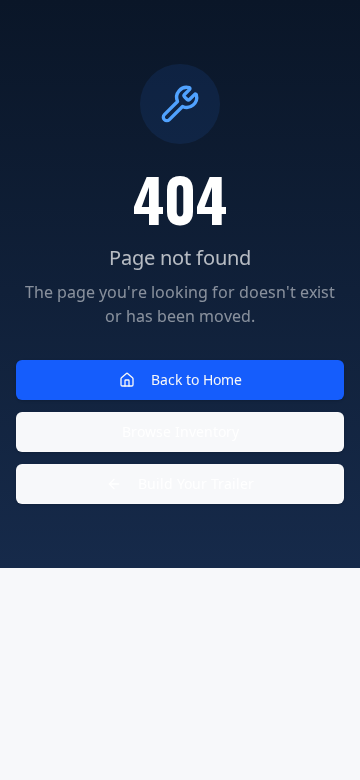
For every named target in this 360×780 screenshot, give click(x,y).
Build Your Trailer (196, 483)
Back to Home (196, 379)
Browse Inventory (180, 431)
